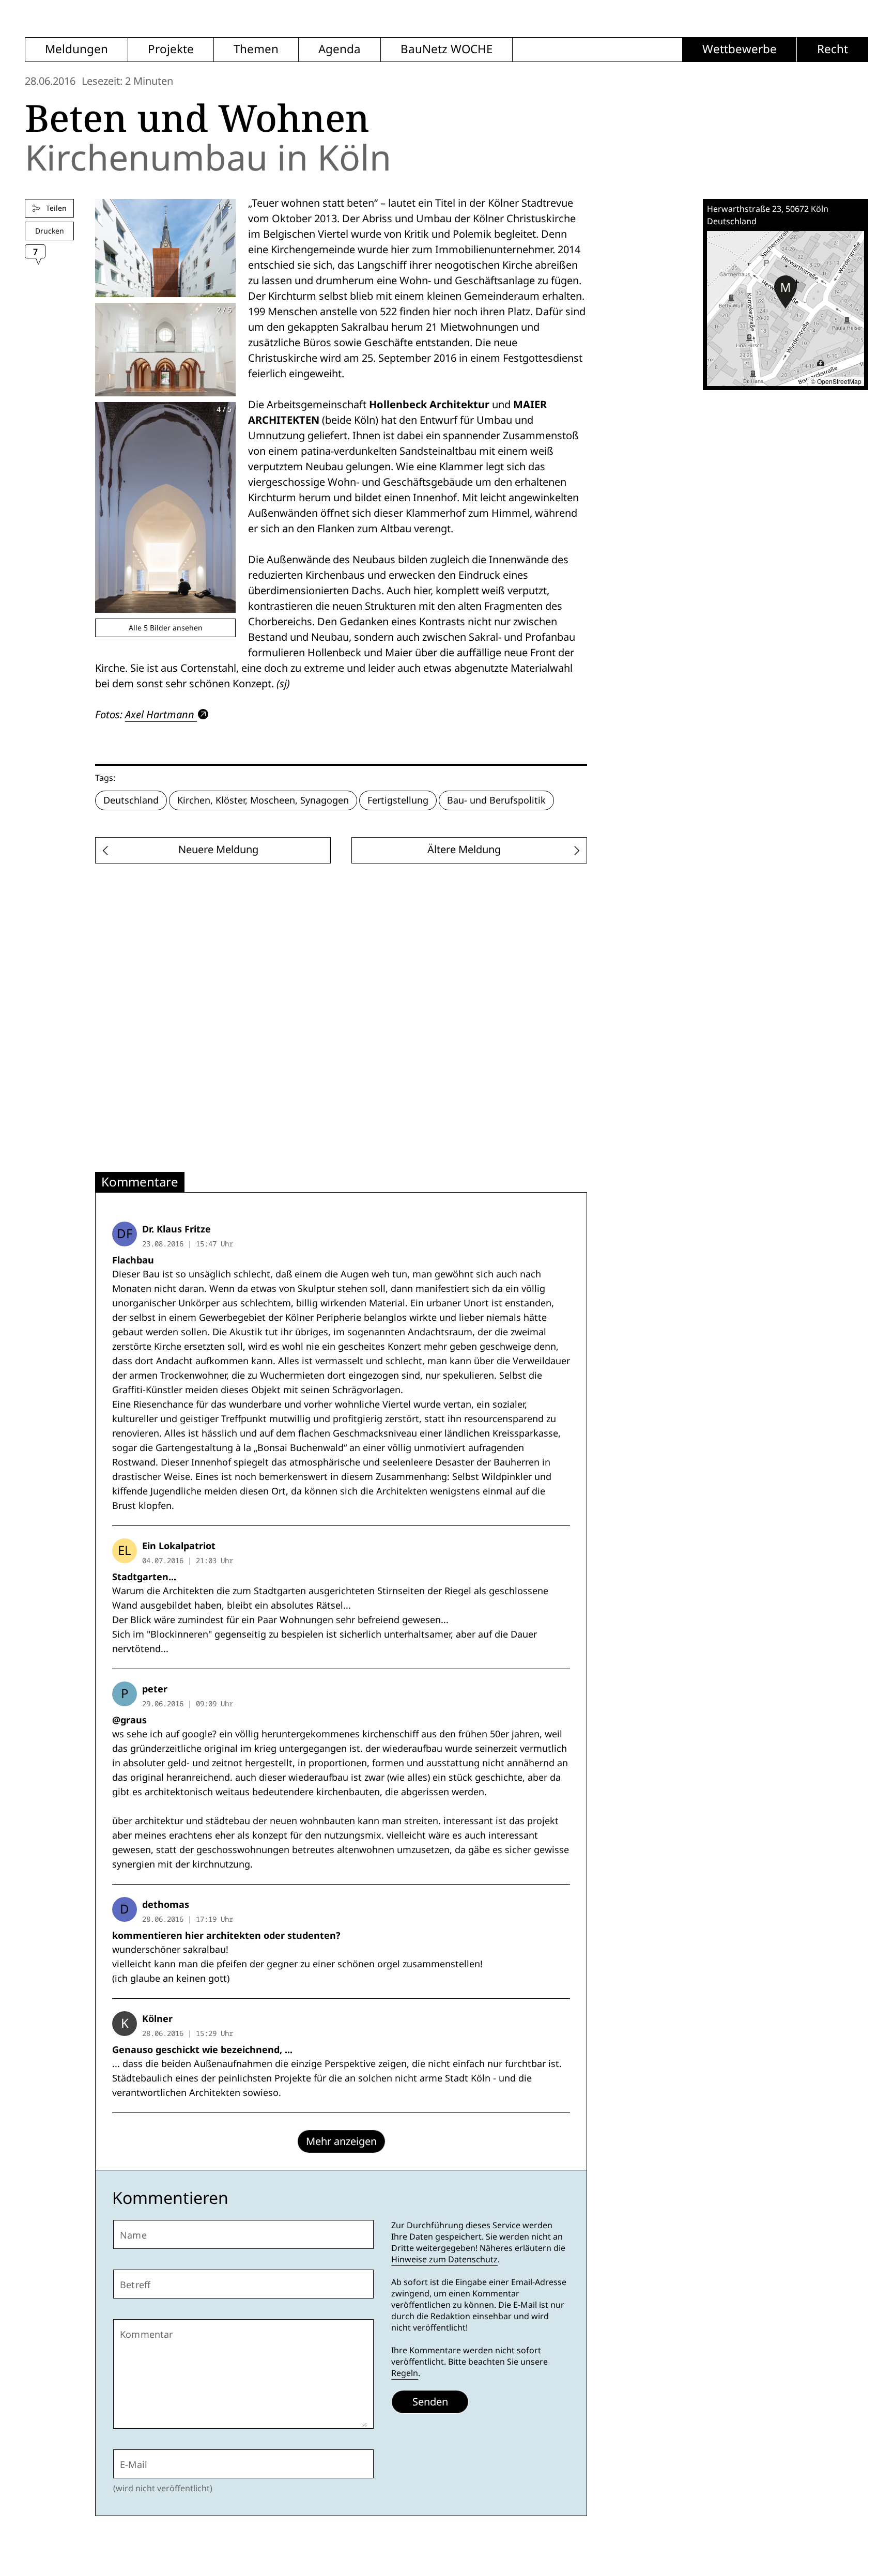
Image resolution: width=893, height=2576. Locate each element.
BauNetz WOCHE (446, 49)
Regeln (405, 2373)
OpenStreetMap (839, 381)
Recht (833, 49)
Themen (256, 49)
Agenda (340, 49)
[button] (786, 292)
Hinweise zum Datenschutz (444, 2259)
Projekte (171, 49)
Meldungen (76, 49)
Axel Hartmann (160, 714)
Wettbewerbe (740, 49)
